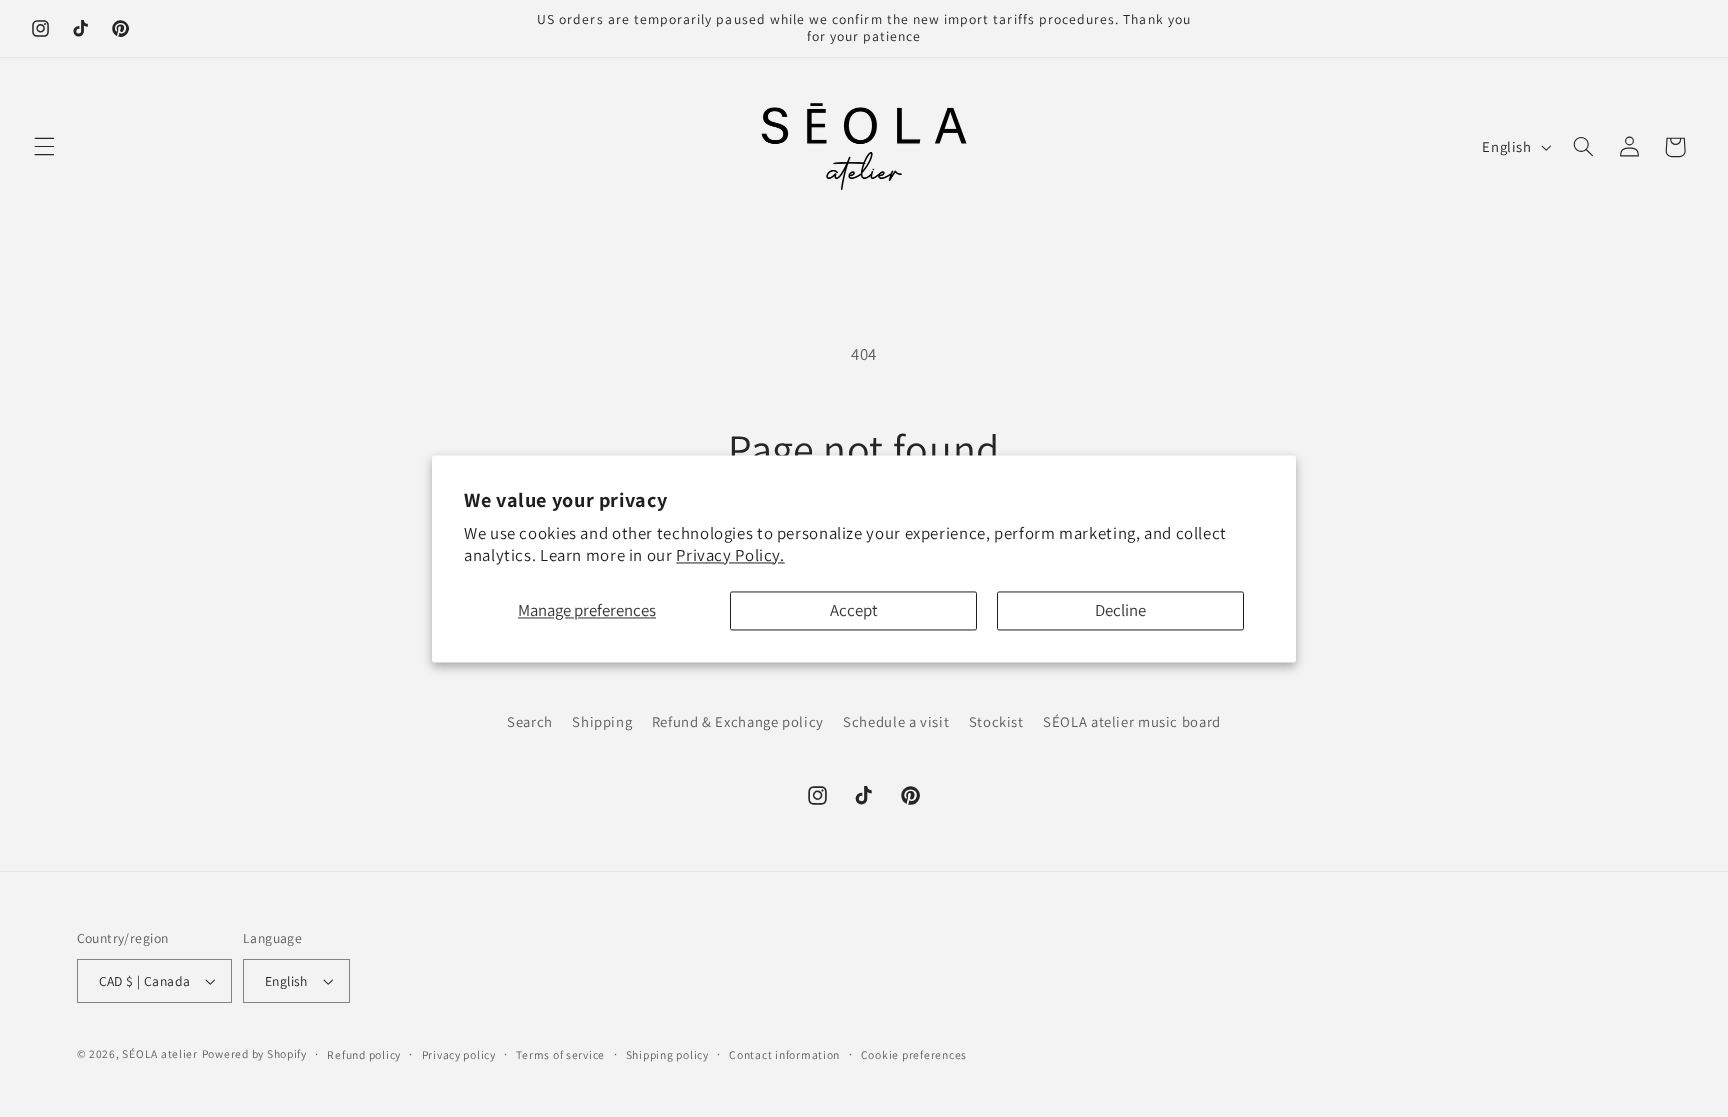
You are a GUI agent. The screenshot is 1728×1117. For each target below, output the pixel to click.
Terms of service (560, 1054)
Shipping (602, 721)
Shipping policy (667, 1054)
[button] (44, 147)
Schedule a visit (896, 721)
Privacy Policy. (730, 555)
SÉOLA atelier (160, 1053)
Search (530, 721)
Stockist (996, 721)
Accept (854, 611)
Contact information (784, 1054)
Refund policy (364, 1054)
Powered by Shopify (254, 1053)
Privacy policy (459, 1054)
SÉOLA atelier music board (1132, 721)
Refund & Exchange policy (738, 721)
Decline (1120, 611)
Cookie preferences (914, 1054)
